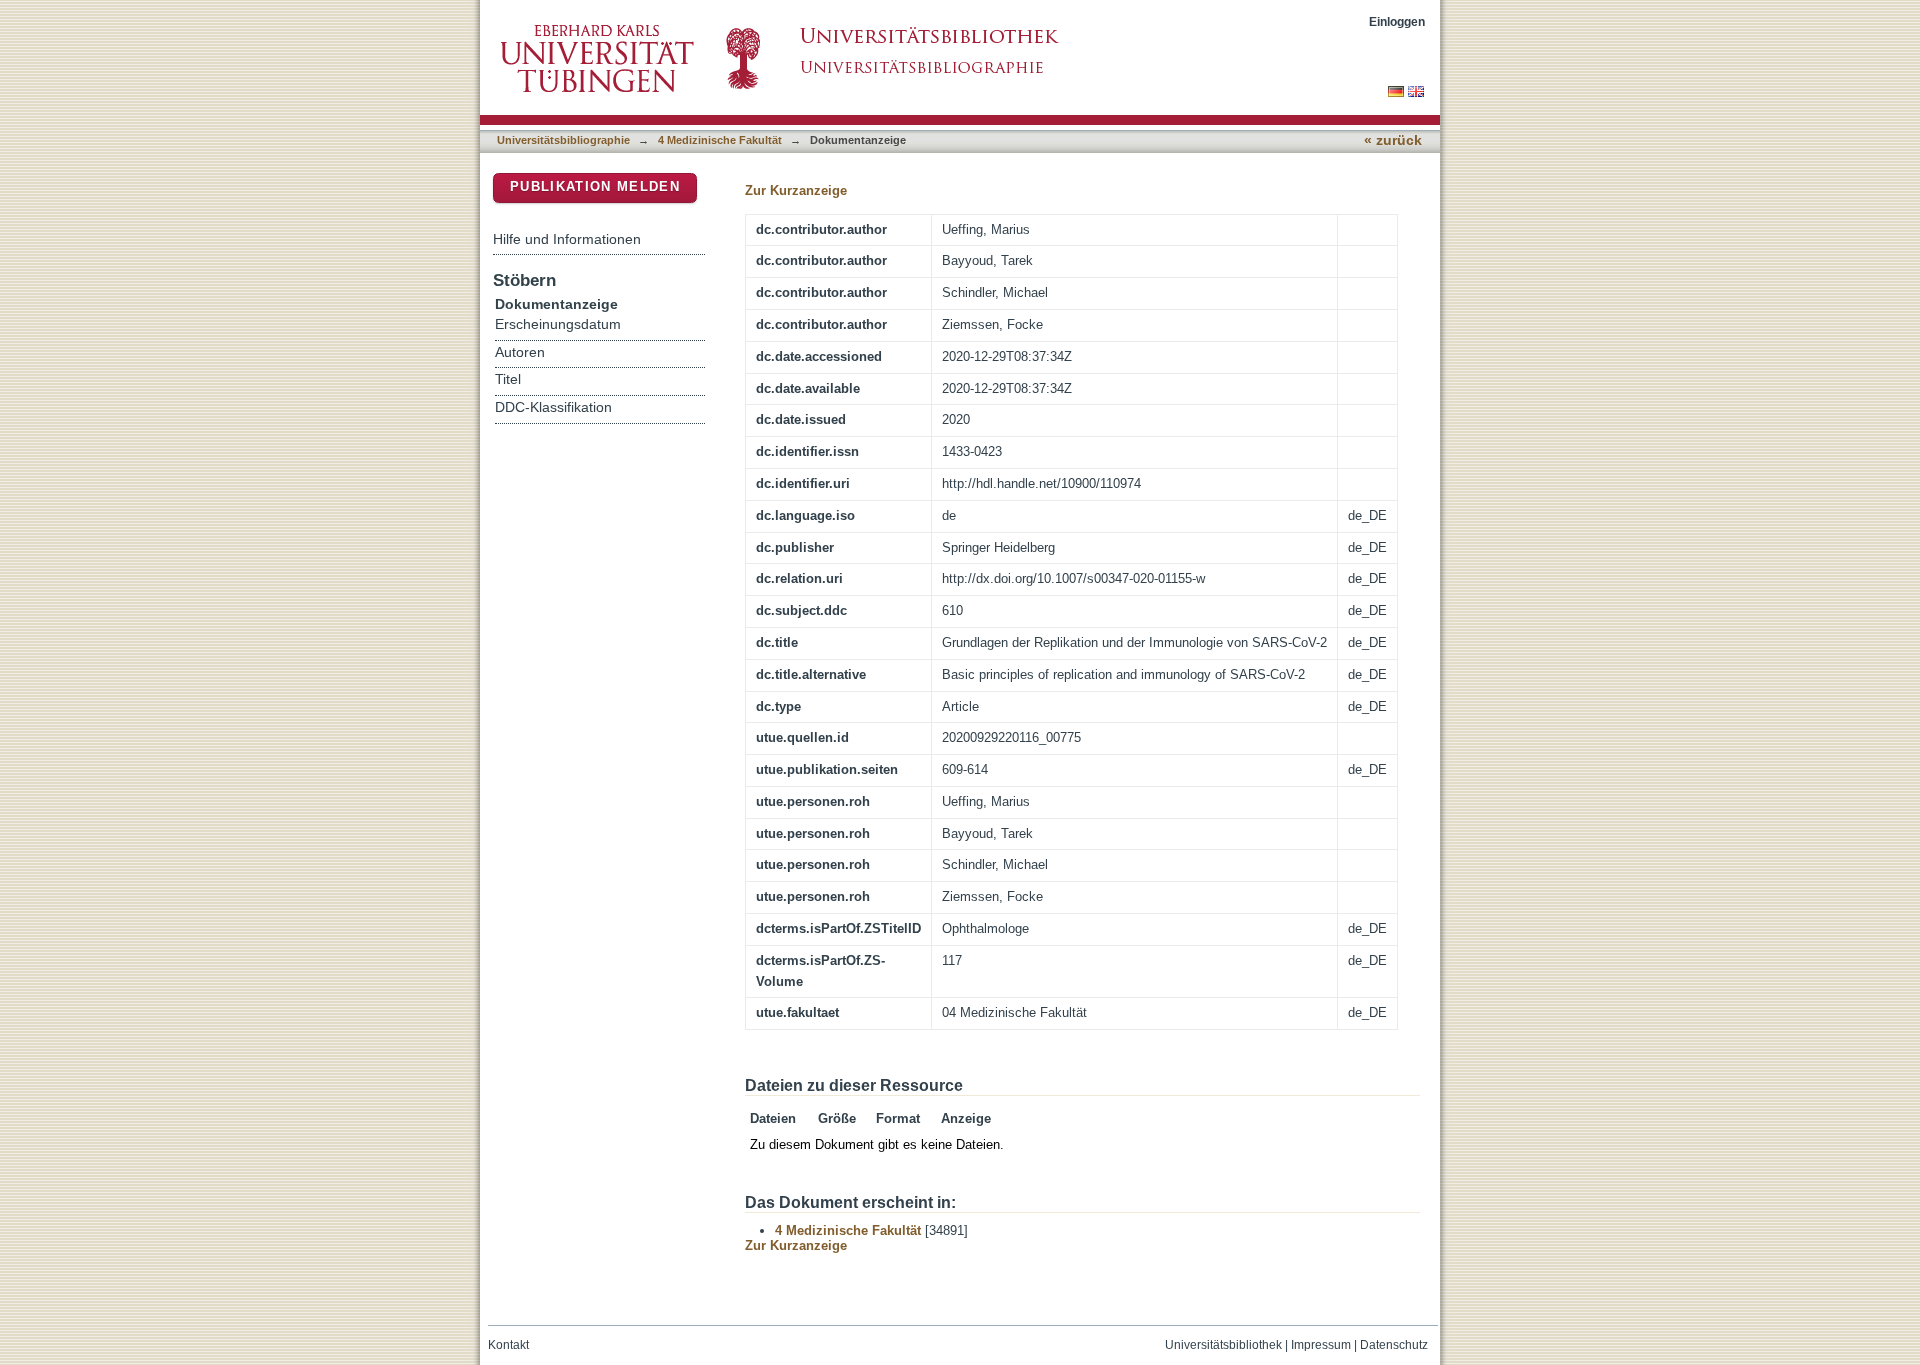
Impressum (1321, 1345)
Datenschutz (1394, 1345)
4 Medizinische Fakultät (720, 140)
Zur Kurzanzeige (796, 190)
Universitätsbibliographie (563, 140)
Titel (508, 379)
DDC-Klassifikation (553, 407)
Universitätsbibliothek (1223, 1345)
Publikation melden (595, 186)
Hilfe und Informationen (567, 239)
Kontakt (508, 1345)
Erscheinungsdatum (558, 324)
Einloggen (1397, 21)
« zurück (1393, 140)
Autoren (520, 352)
